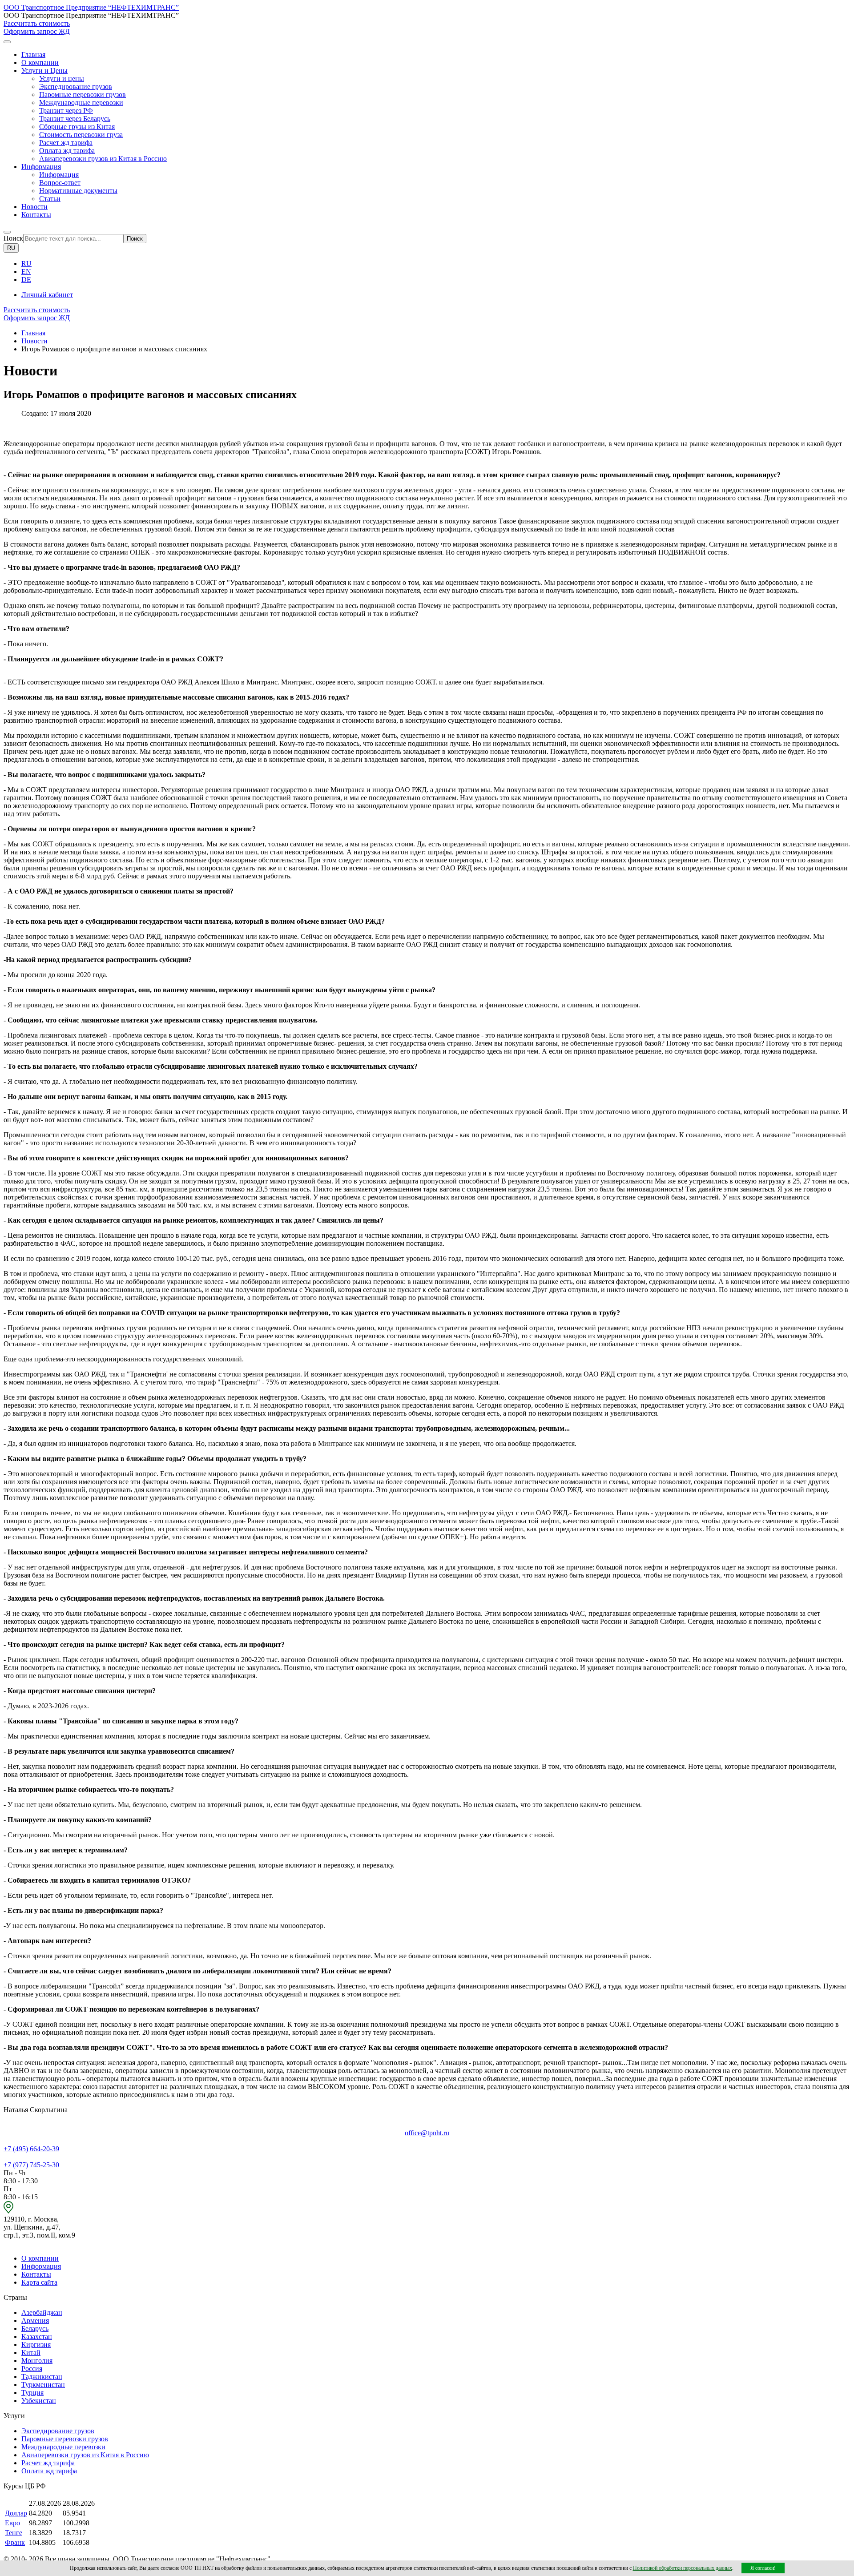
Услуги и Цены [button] (44, 70)
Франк (15, 2542)
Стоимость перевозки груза (81, 135)
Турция (32, 2393)
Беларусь (35, 2328)
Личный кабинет (47, 295)
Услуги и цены (62, 78)
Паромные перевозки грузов (83, 95)
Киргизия (36, 2345)
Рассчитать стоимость (37, 23)
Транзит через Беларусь (75, 119)
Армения (35, 2320)
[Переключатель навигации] (7, 42)
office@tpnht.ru (427, 2133)
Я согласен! (763, 2568)
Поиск (13, 238)
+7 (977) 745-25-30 (31, 2165)
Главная (33, 54)
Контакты (36, 215)
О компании (40, 62)
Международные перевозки (81, 103)
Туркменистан (43, 2385)
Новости (34, 207)
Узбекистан (39, 2401)
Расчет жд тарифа (66, 143)
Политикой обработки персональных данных (683, 2568)
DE (26, 280)
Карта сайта (39, 2282)
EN (26, 272)
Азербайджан (42, 2312)
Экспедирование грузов (76, 87)
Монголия (37, 2361)
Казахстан (37, 2337)
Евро (12, 2523)
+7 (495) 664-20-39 (31, 2149)
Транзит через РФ (66, 111)
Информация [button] (41, 167)
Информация (59, 175)
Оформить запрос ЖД (37, 31)
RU (11, 248)
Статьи (50, 199)
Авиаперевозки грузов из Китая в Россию (103, 159)
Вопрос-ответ (60, 183)
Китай (31, 2353)
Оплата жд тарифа (67, 151)
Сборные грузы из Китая (77, 127)
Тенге (14, 2533)
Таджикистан (42, 2377)
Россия (32, 2369)
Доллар (16, 2513)
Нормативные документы (78, 191)
